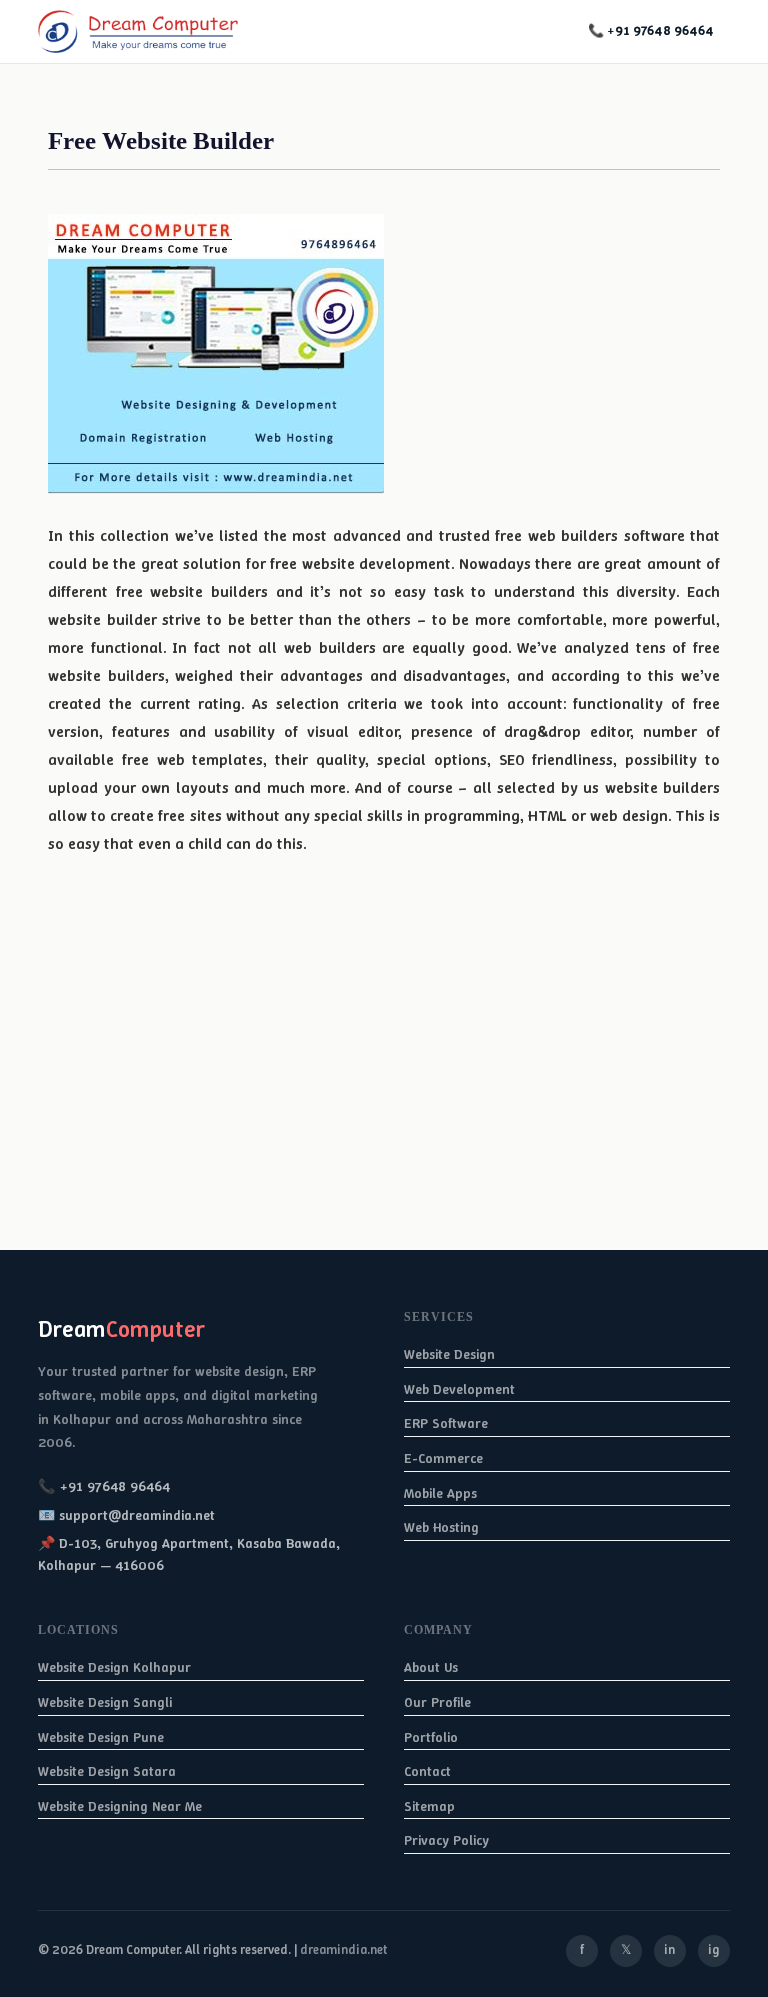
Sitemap (429, 1806)
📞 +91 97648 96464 (651, 30)
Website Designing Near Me (120, 1806)
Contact (427, 1771)
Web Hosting (441, 1527)
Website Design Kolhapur (114, 1667)
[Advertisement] (384, 1110)
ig (713, 1949)
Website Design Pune (101, 1737)
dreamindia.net (344, 1949)
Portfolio (431, 1737)
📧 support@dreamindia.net (126, 1515)
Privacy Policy (446, 1840)
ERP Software (446, 1423)
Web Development (459, 1389)
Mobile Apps (440, 1493)
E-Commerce (443, 1458)
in (669, 1949)
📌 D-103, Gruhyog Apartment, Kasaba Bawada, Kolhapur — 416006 (189, 1554)
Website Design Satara (107, 1771)
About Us (431, 1667)
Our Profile (437, 1702)
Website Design (449, 1354)
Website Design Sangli (105, 1702)
